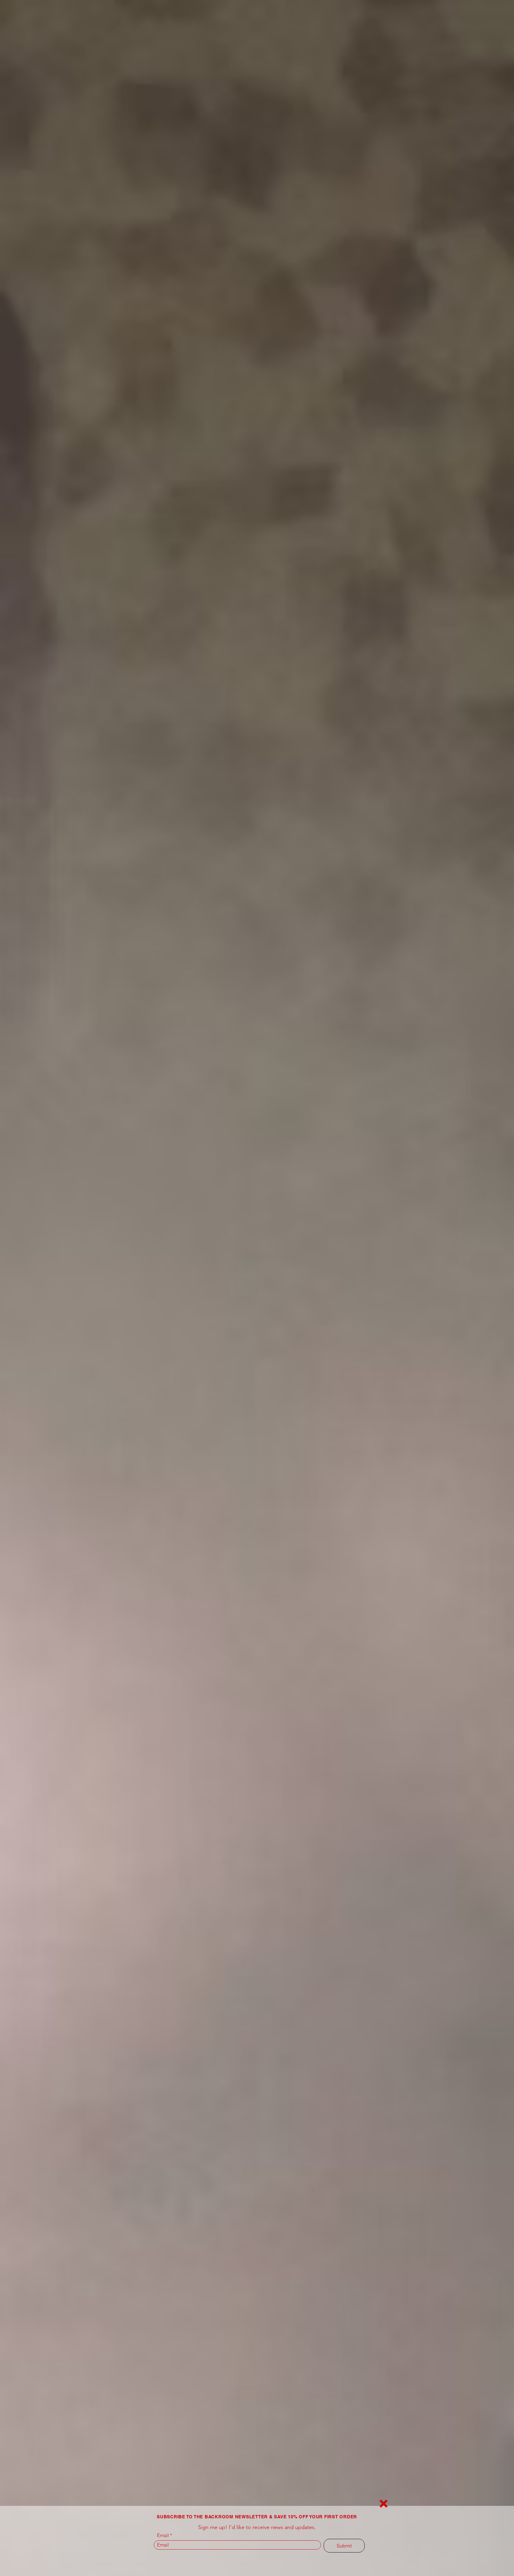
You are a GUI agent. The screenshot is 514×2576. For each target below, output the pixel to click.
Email (163, 2535)
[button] (384, 2504)
